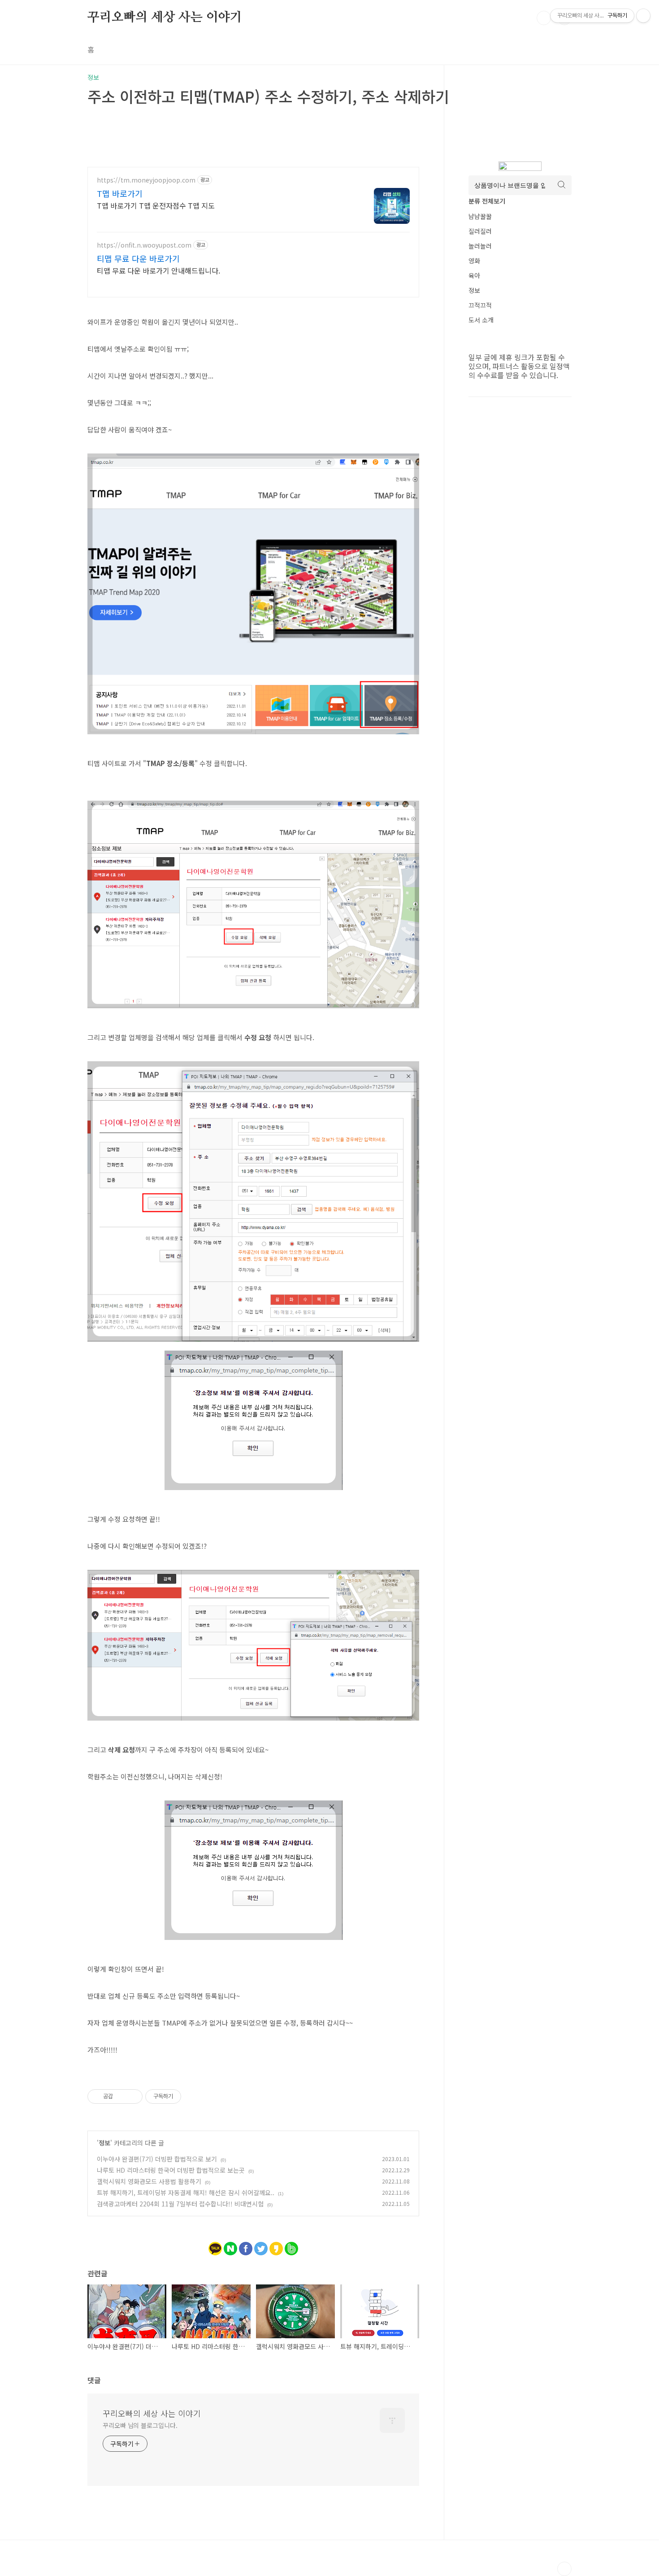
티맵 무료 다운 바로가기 (138, 258)
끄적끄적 (480, 305)
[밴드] (291, 2246)
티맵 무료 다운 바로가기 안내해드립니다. (158, 270)
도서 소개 (481, 320)
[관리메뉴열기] (643, 16)
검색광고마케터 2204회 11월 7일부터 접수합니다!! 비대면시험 (180, 2204)
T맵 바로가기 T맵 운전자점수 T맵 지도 (156, 205)
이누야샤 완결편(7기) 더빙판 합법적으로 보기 (157, 2159)
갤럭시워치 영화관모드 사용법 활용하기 (149, 2181)
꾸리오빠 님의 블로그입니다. (140, 2425)
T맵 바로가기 (120, 193)
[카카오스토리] (276, 2246)
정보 (104, 2143)
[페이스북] (246, 2246)
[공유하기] (121, 2097)
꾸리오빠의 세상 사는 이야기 (165, 17)
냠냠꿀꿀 (480, 216)
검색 (544, 18)
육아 (474, 275)
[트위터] (261, 2246)
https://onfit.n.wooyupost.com (144, 245)
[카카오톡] (215, 2246)
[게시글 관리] (132, 2097)
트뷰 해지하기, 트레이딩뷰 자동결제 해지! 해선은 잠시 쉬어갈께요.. (186, 2192)
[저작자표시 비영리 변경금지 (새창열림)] (193, 2097)
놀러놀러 (480, 246)
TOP (564, 2569)
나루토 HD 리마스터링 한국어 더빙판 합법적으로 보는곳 (171, 2170)
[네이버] (230, 2246)
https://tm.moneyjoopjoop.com (146, 180)
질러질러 (480, 231)
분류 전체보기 (487, 201)
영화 (474, 261)
